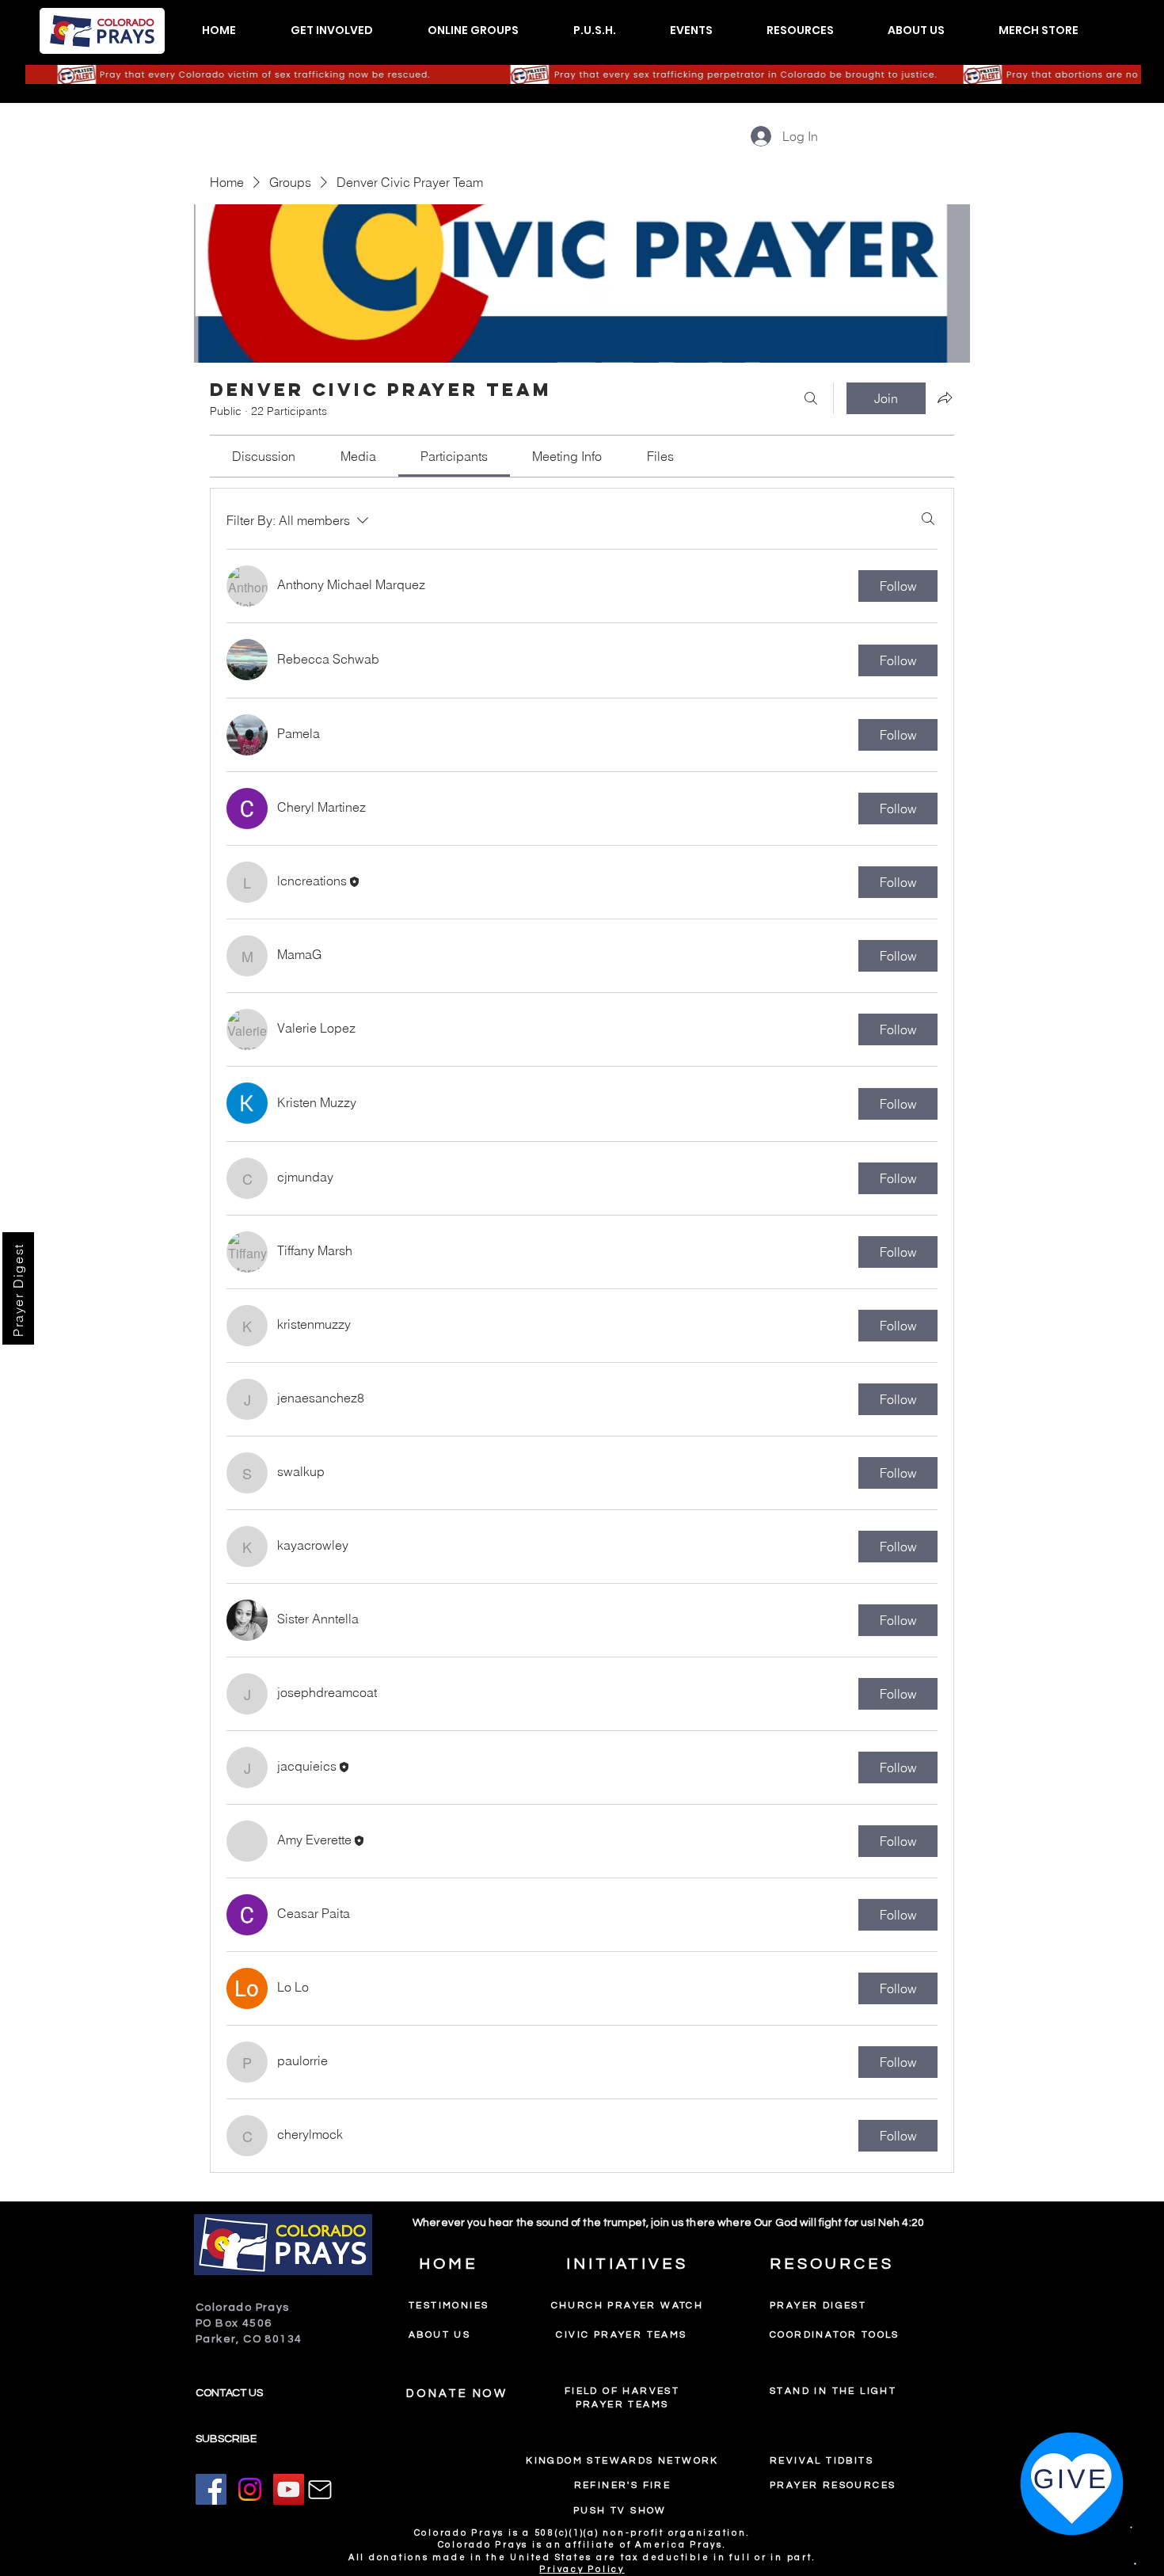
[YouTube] (289, 2489)
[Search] (811, 398)
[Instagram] (250, 2489)
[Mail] (320, 2490)
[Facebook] (211, 2489)
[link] (264, 456)
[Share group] (945, 398)
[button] (331, 30)
